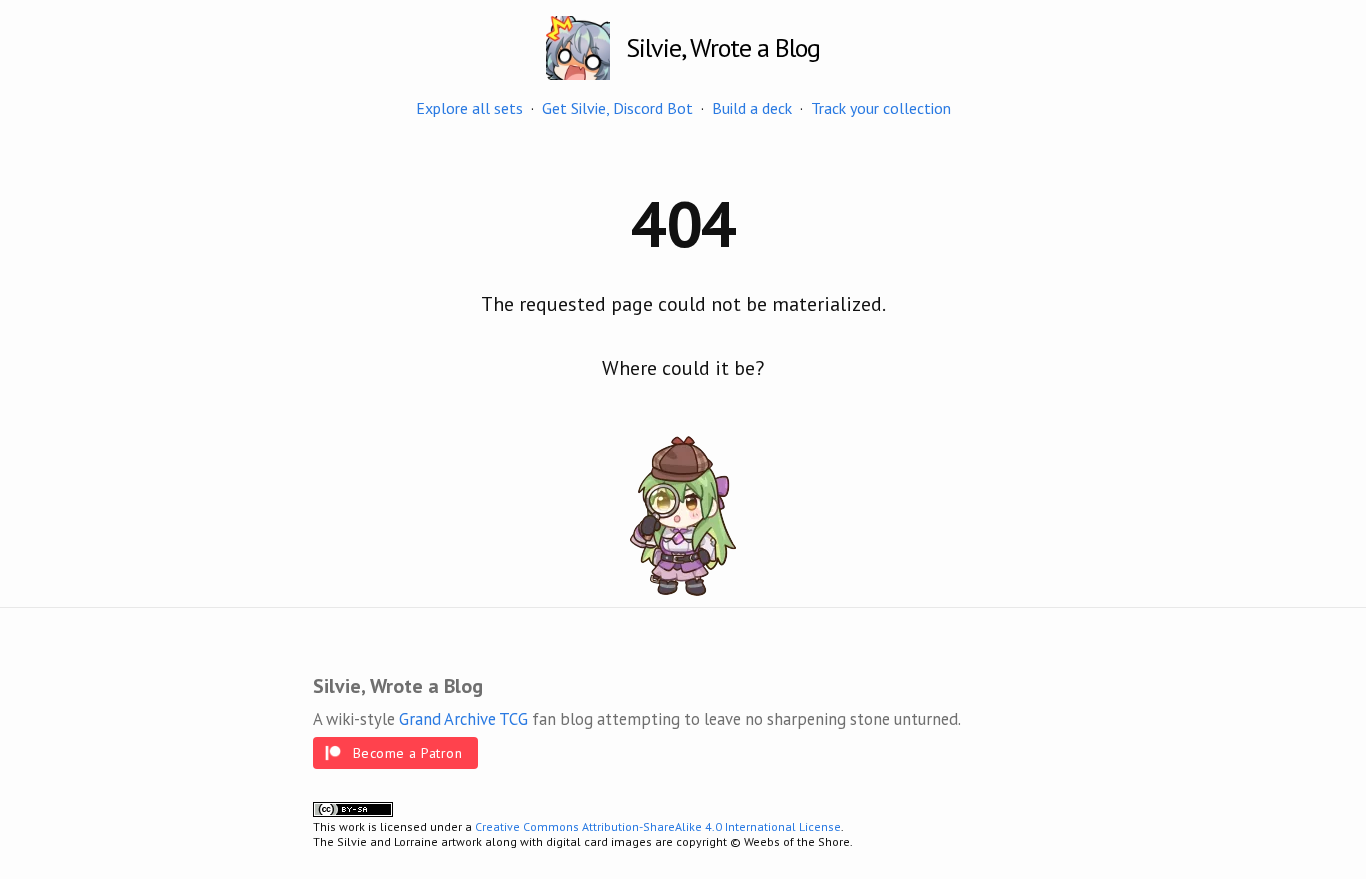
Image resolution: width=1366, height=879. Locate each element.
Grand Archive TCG (463, 719)
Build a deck (752, 108)
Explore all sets (469, 108)
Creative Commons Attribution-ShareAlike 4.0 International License (658, 826)
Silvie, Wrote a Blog (723, 47)
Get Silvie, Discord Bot (617, 108)
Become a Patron (407, 753)
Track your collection (881, 108)
